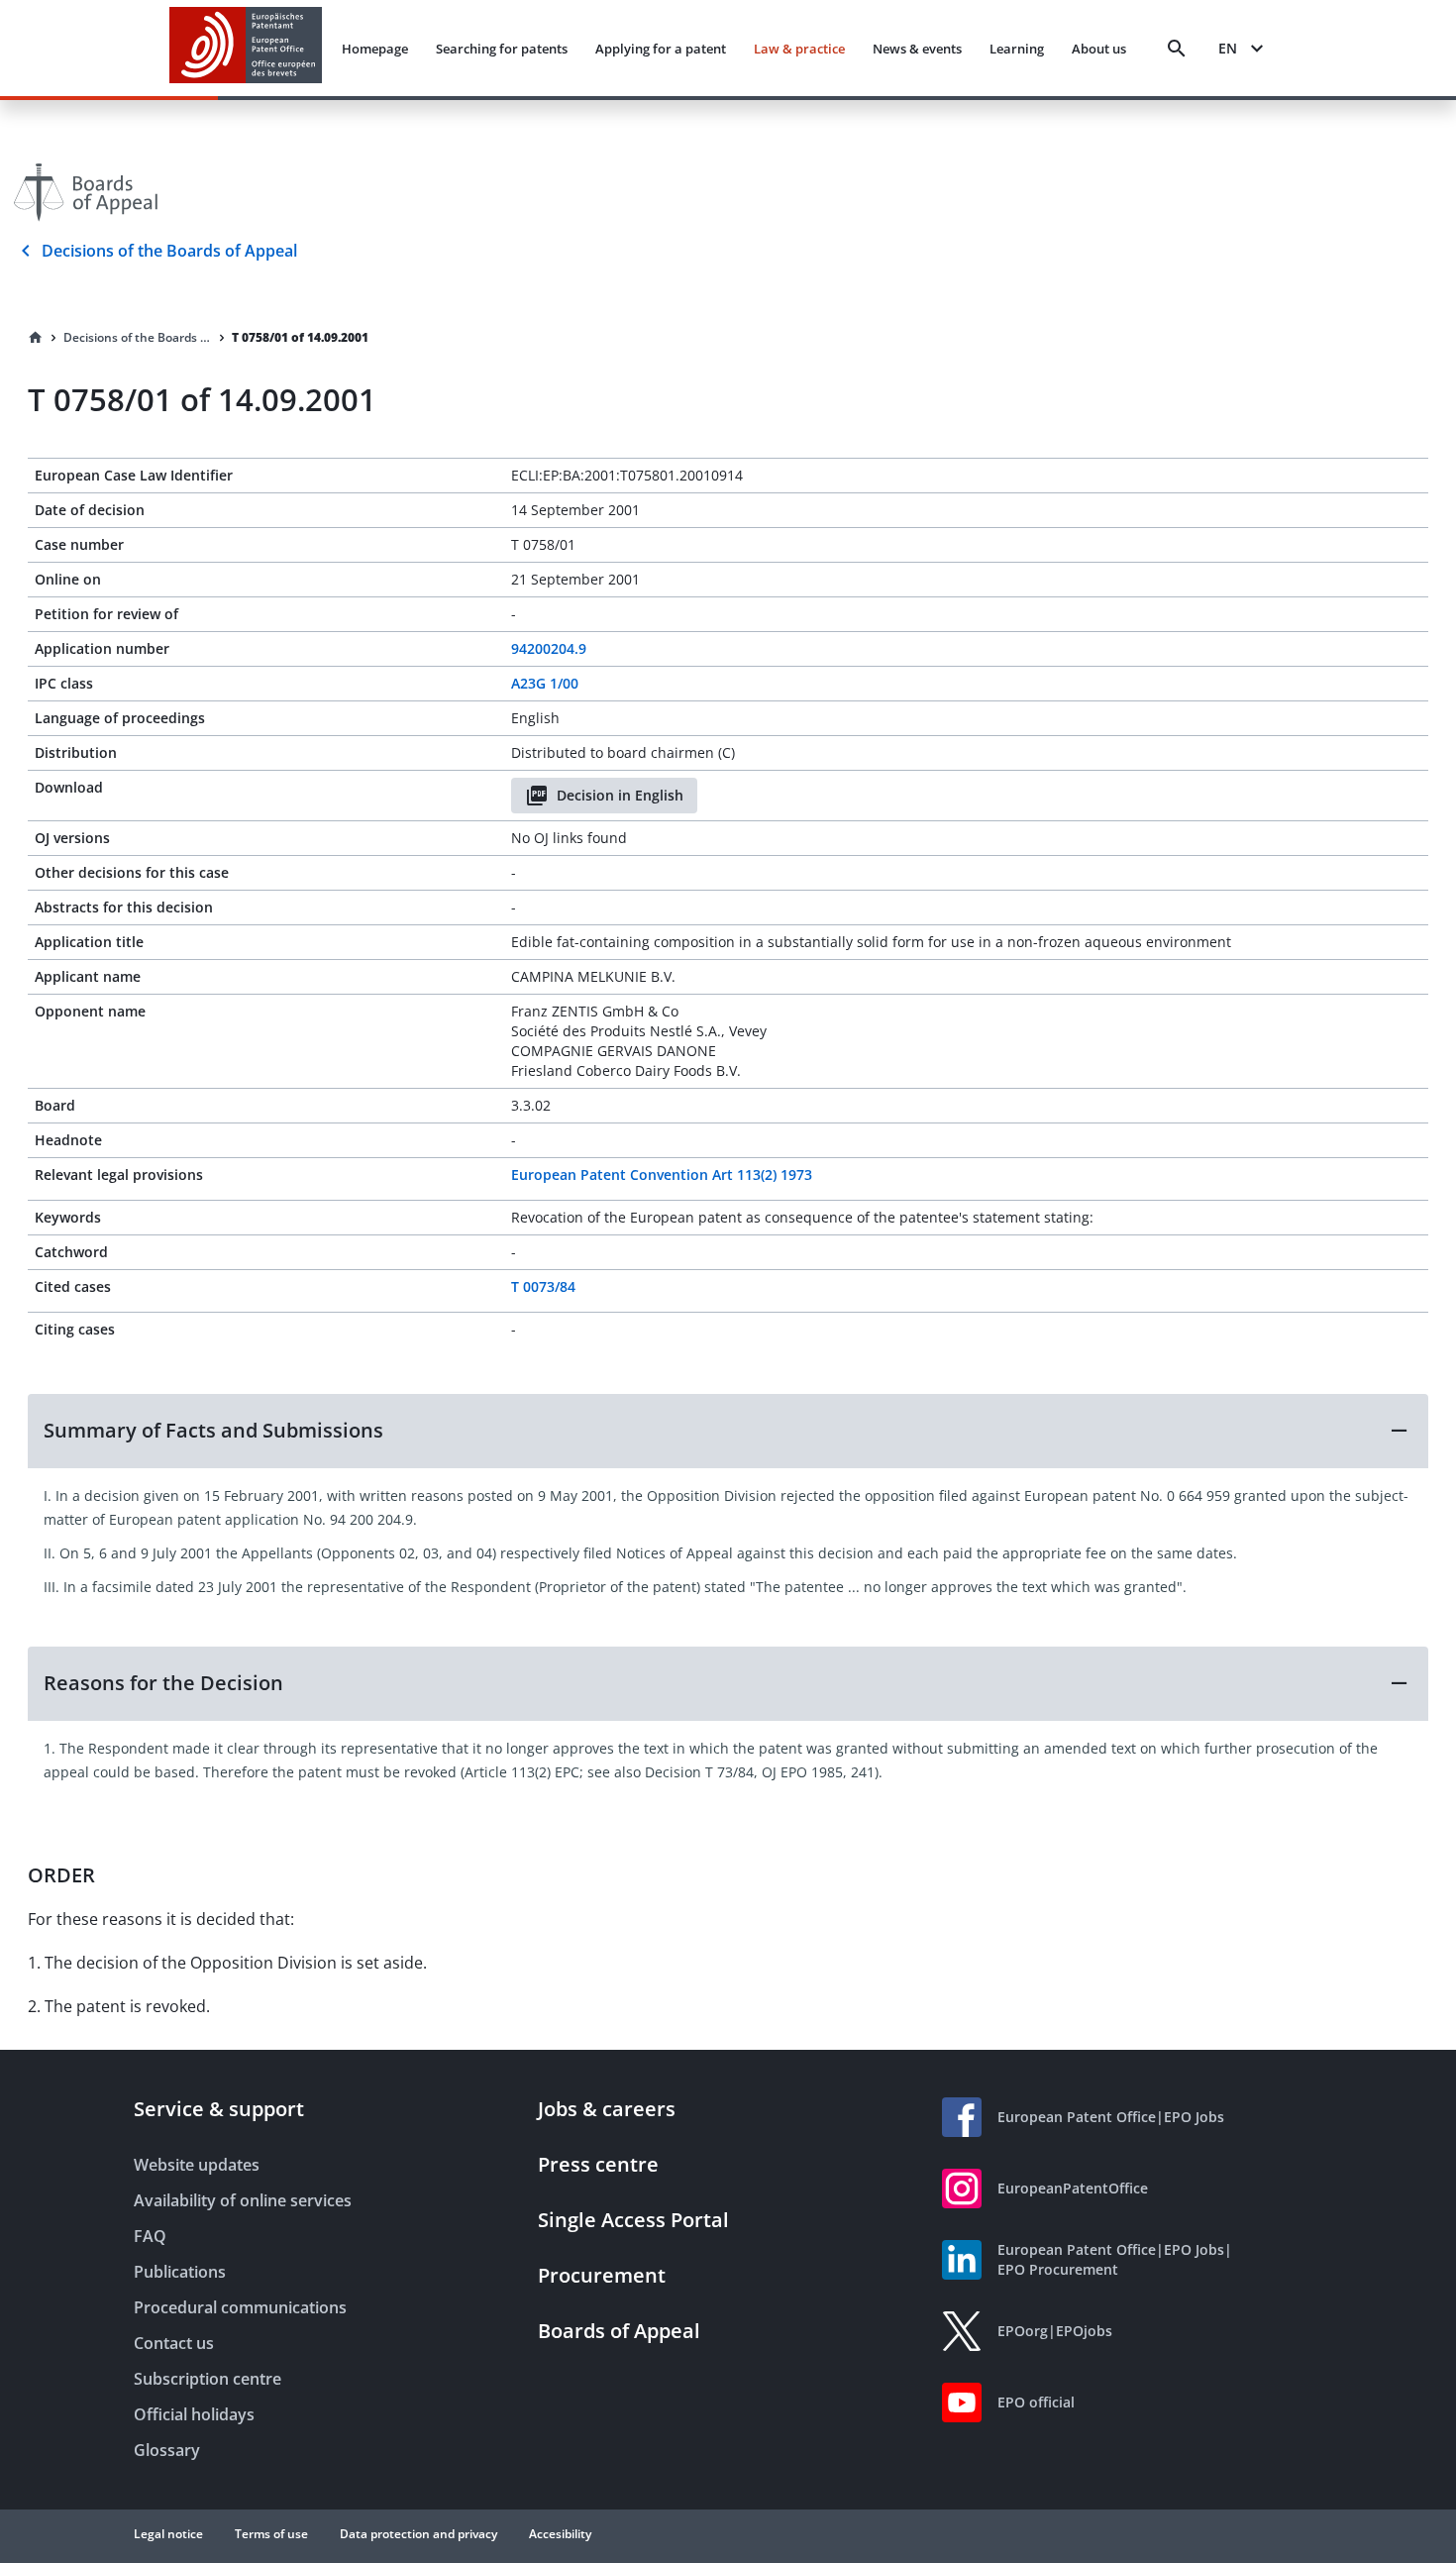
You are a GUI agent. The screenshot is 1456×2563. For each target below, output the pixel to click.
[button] (728, 1431)
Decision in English (620, 795)
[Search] (1177, 49)
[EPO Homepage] (246, 48)
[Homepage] (36, 338)
